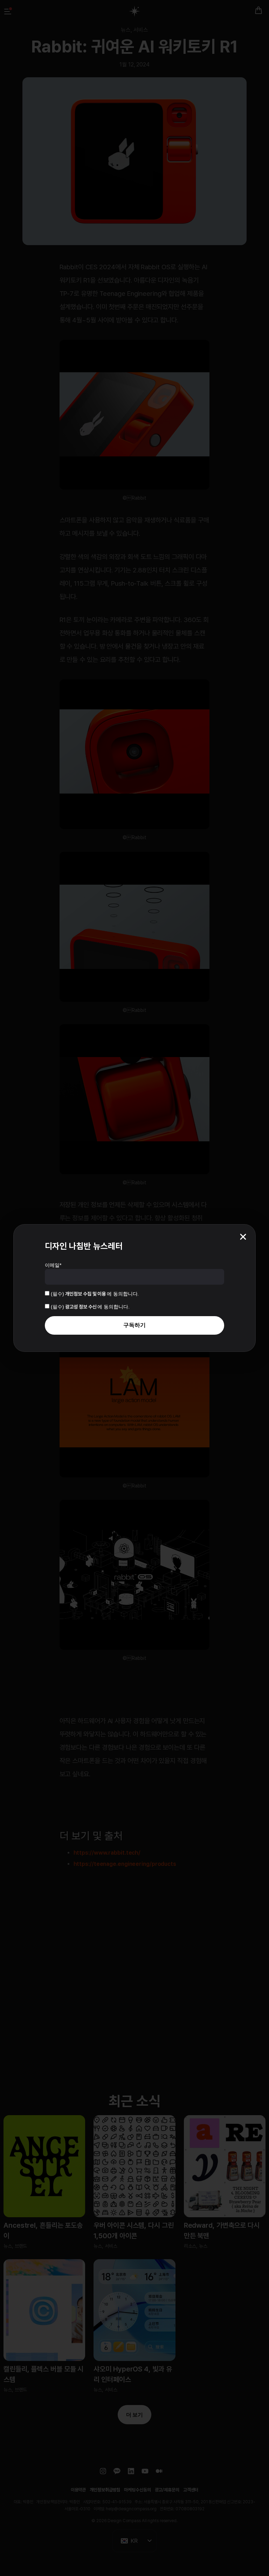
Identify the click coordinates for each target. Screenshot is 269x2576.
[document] (134, 1288)
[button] (243, 1237)
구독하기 (134, 1325)
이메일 (53, 1265)
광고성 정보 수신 (81, 1307)
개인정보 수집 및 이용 (86, 1294)
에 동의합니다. (95, 1294)
